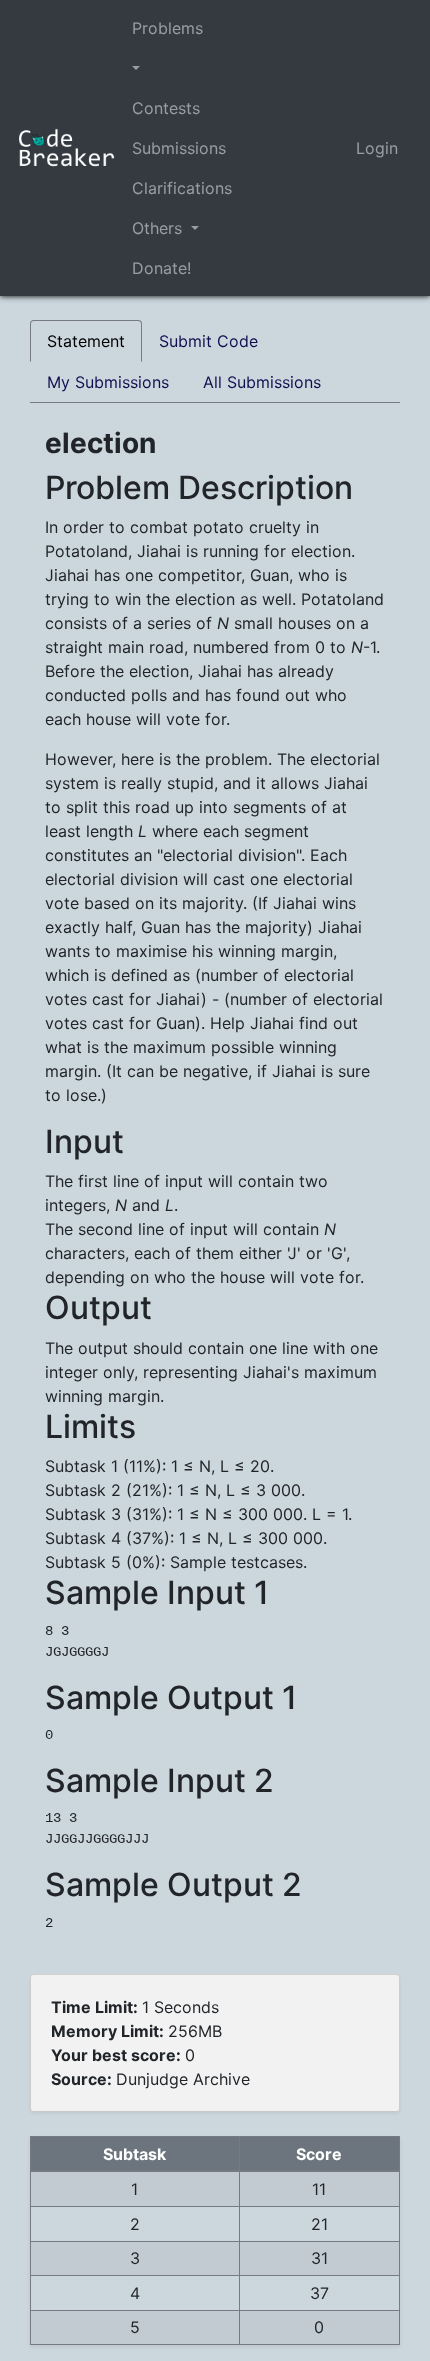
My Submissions (108, 382)
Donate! (161, 268)
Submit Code (208, 341)
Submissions (179, 148)
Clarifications (182, 188)
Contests (166, 108)
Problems (167, 28)
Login (377, 148)
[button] (182, 68)
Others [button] (159, 228)
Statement (86, 341)
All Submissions (262, 382)
